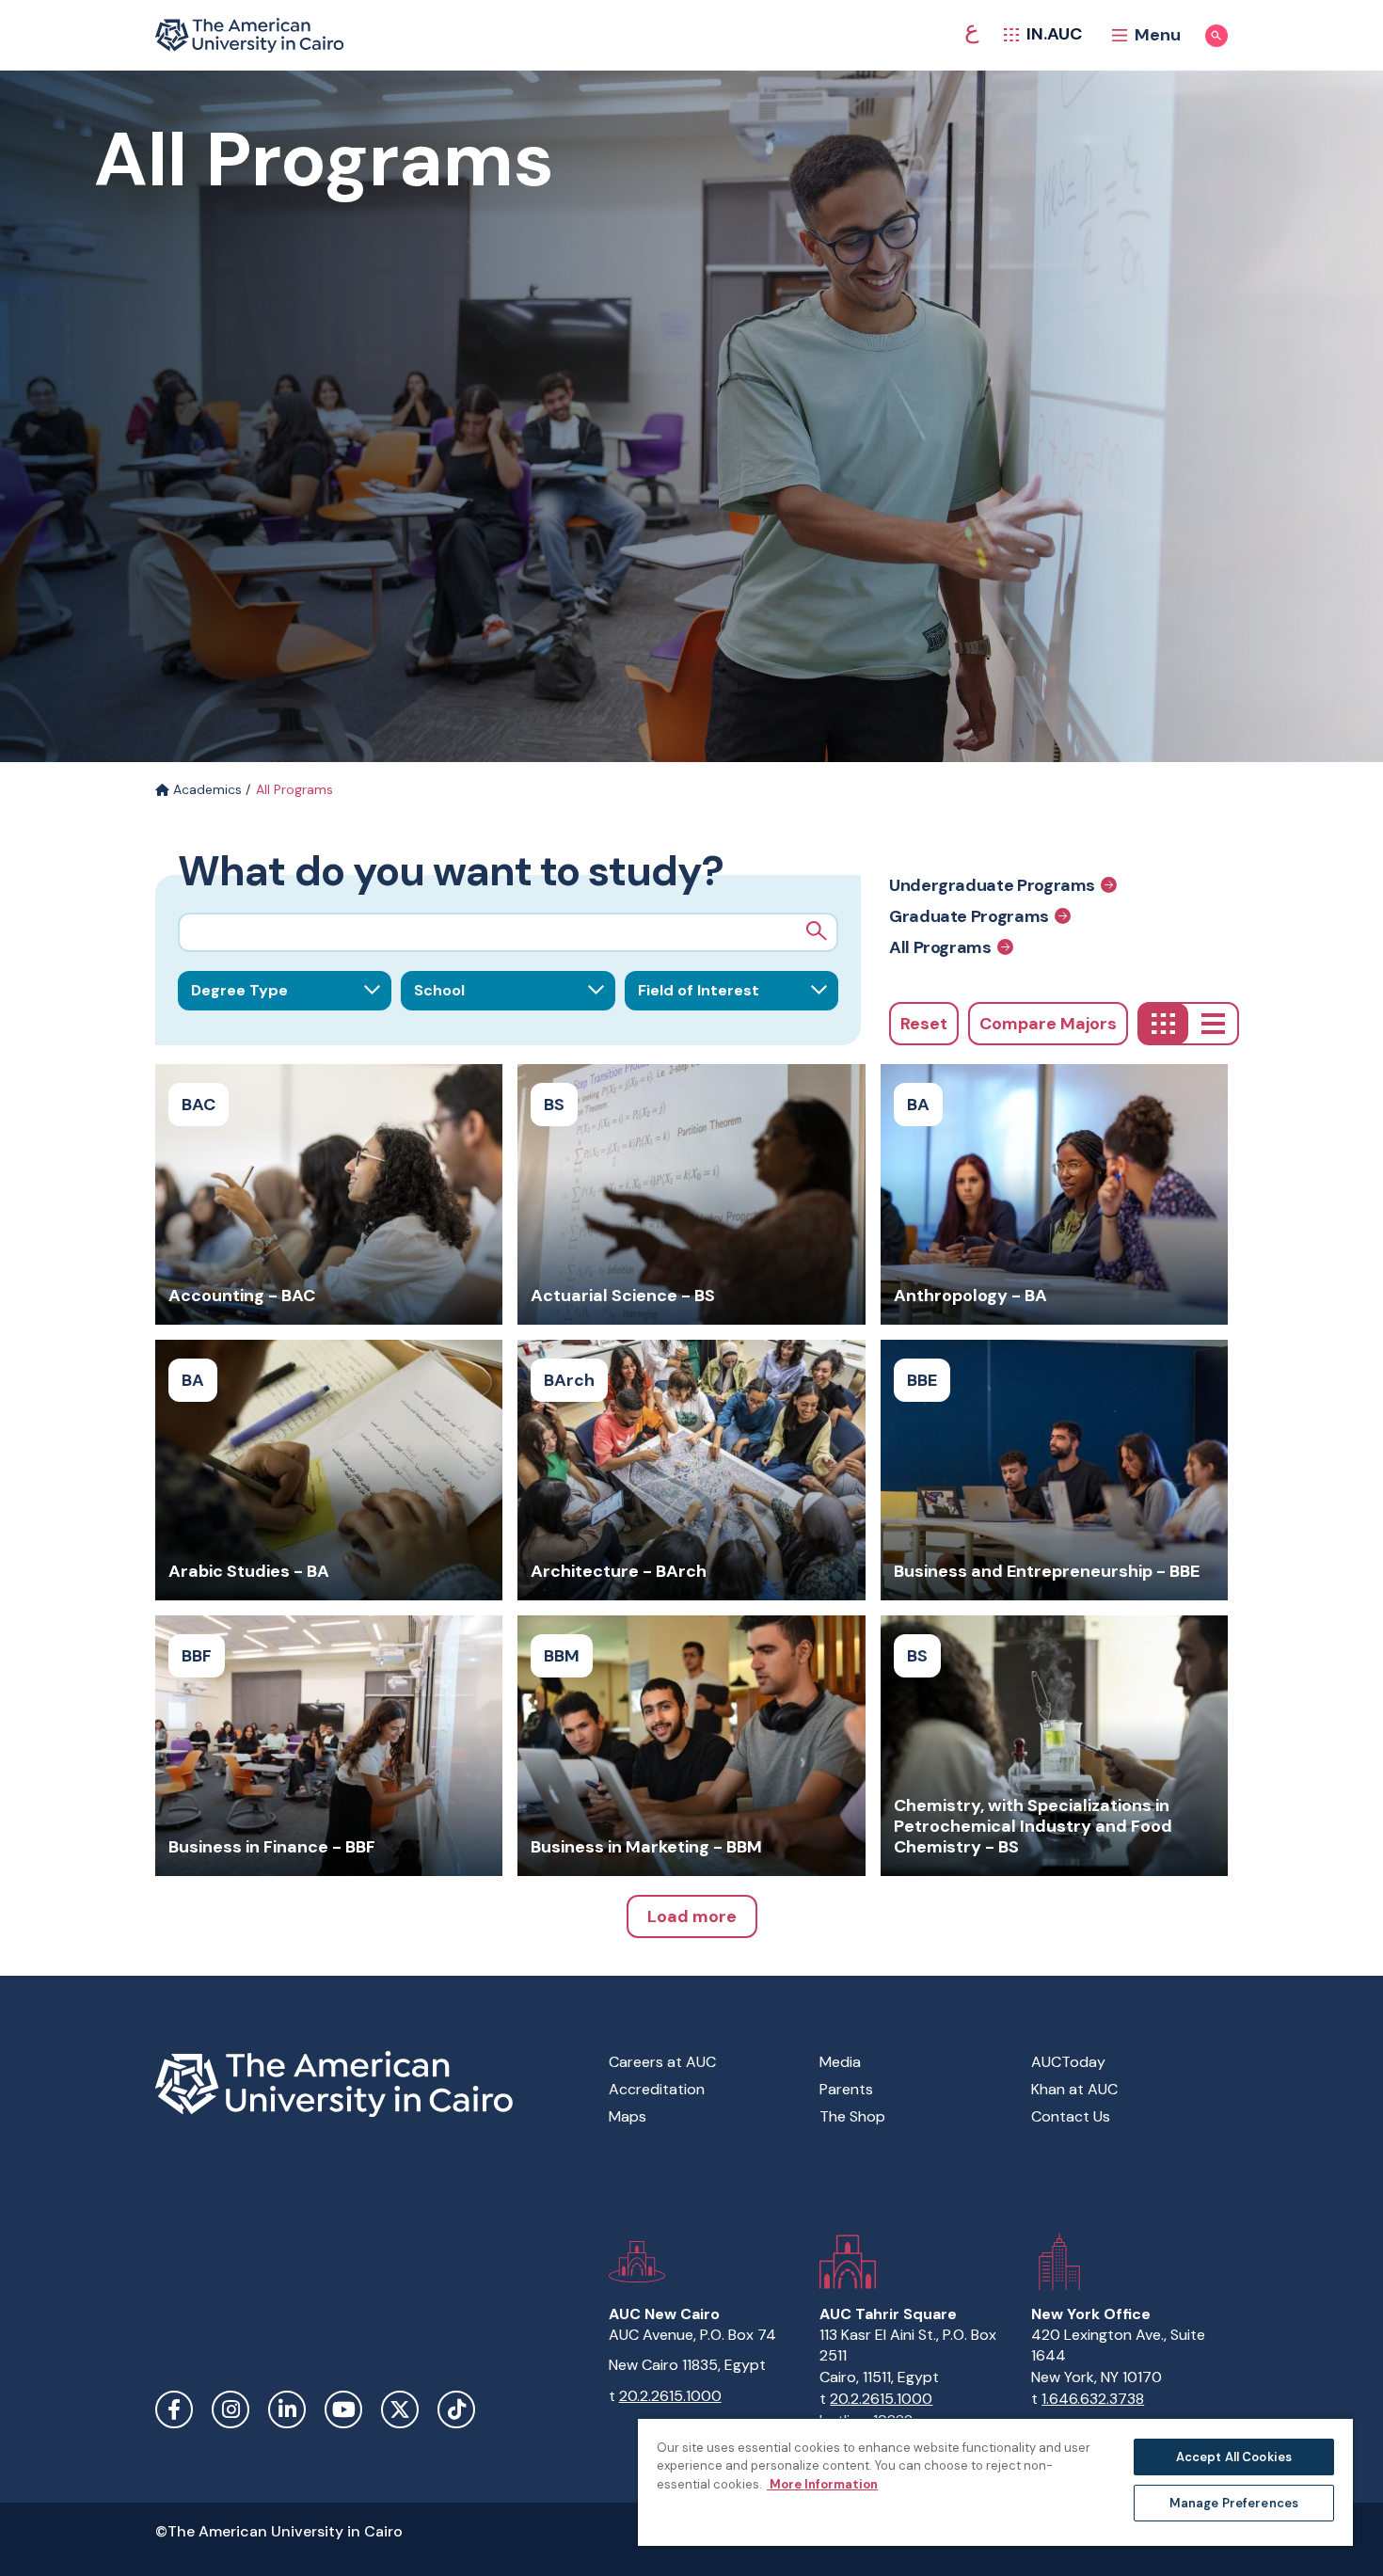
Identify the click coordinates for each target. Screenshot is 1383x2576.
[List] (1213, 1024)
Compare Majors (1048, 1024)
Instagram (230, 2409)
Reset (924, 1024)
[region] (995, 2481)
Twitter (400, 2409)
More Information (822, 2484)
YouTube (343, 2409)
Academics (206, 789)
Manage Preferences (1234, 2503)
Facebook (174, 2409)
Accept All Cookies (1234, 2457)
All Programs (940, 947)
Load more (692, 1916)
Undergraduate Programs (992, 885)
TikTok (456, 2409)
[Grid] (1163, 1024)
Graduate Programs (969, 916)
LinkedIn (287, 2409)
